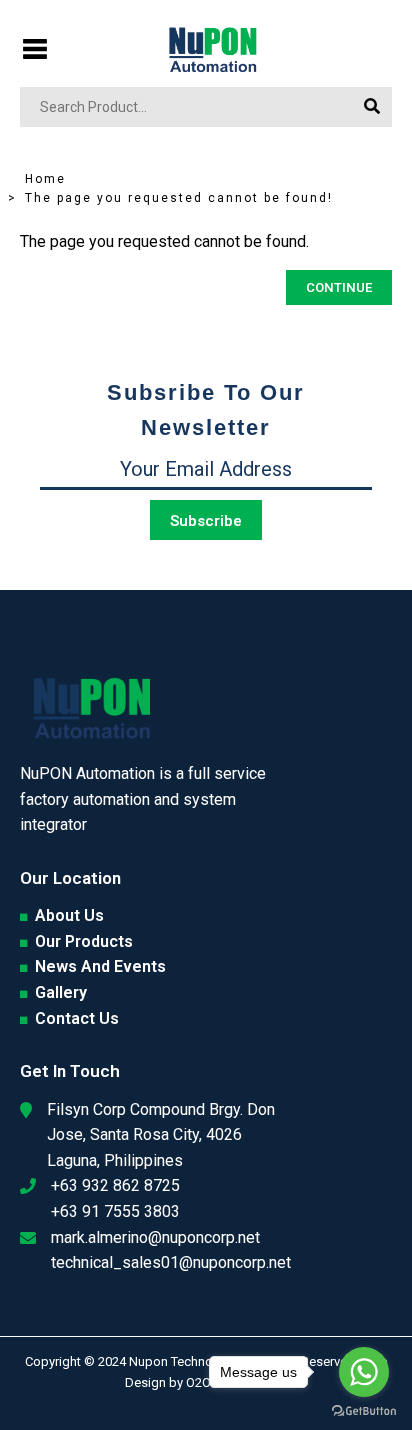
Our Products (84, 941)
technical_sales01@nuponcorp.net (171, 1262)
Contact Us (77, 1018)
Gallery (61, 992)
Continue (339, 287)
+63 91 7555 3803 (115, 1211)
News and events (100, 966)
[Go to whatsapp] (364, 1372)
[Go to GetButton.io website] (364, 1410)
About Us (69, 915)
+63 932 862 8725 (115, 1185)
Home (45, 179)
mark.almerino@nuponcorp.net (155, 1237)
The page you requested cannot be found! (179, 198)
